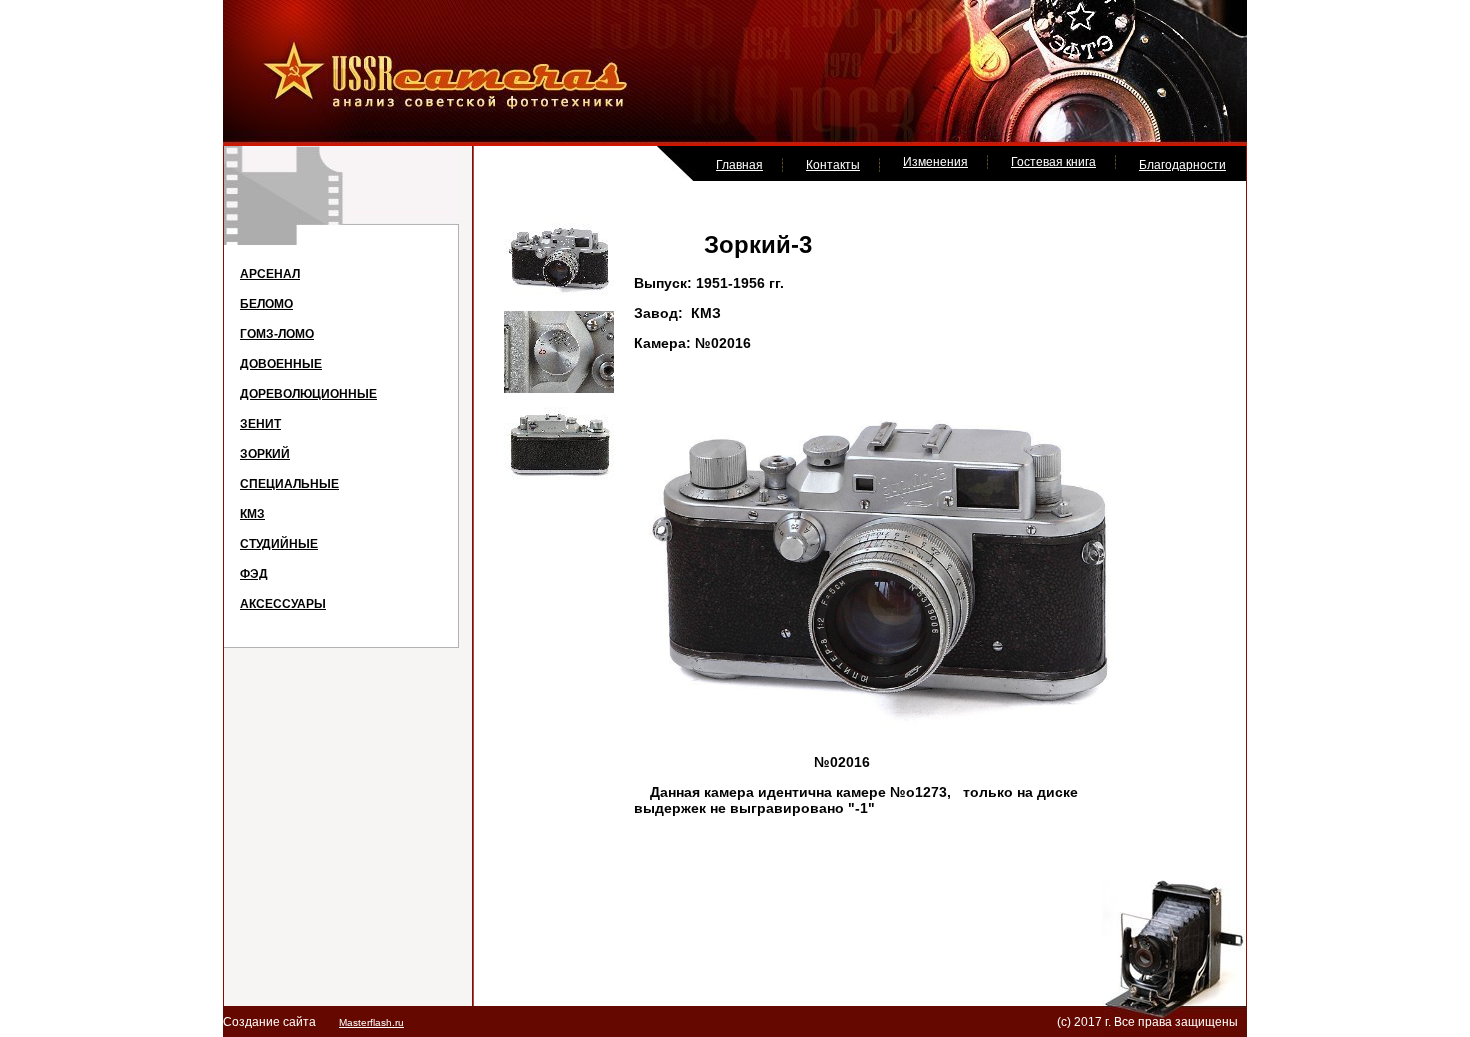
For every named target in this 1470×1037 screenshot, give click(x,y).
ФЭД (254, 574)
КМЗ (252, 514)
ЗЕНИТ (260, 424)
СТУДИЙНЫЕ (279, 544)
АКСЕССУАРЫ (283, 604)
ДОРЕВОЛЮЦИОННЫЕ (308, 394)
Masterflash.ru (371, 1022)
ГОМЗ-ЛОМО (277, 334)
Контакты (833, 165)
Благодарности (1182, 165)
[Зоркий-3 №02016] (559, 293)
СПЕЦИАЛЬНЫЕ (289, 484)
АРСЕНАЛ (270, 274)
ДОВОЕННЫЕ (281, 364)
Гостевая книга (1053, 162)
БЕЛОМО (266, 304)
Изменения (935, 162)
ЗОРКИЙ (265, 454)
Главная (739, 165)
